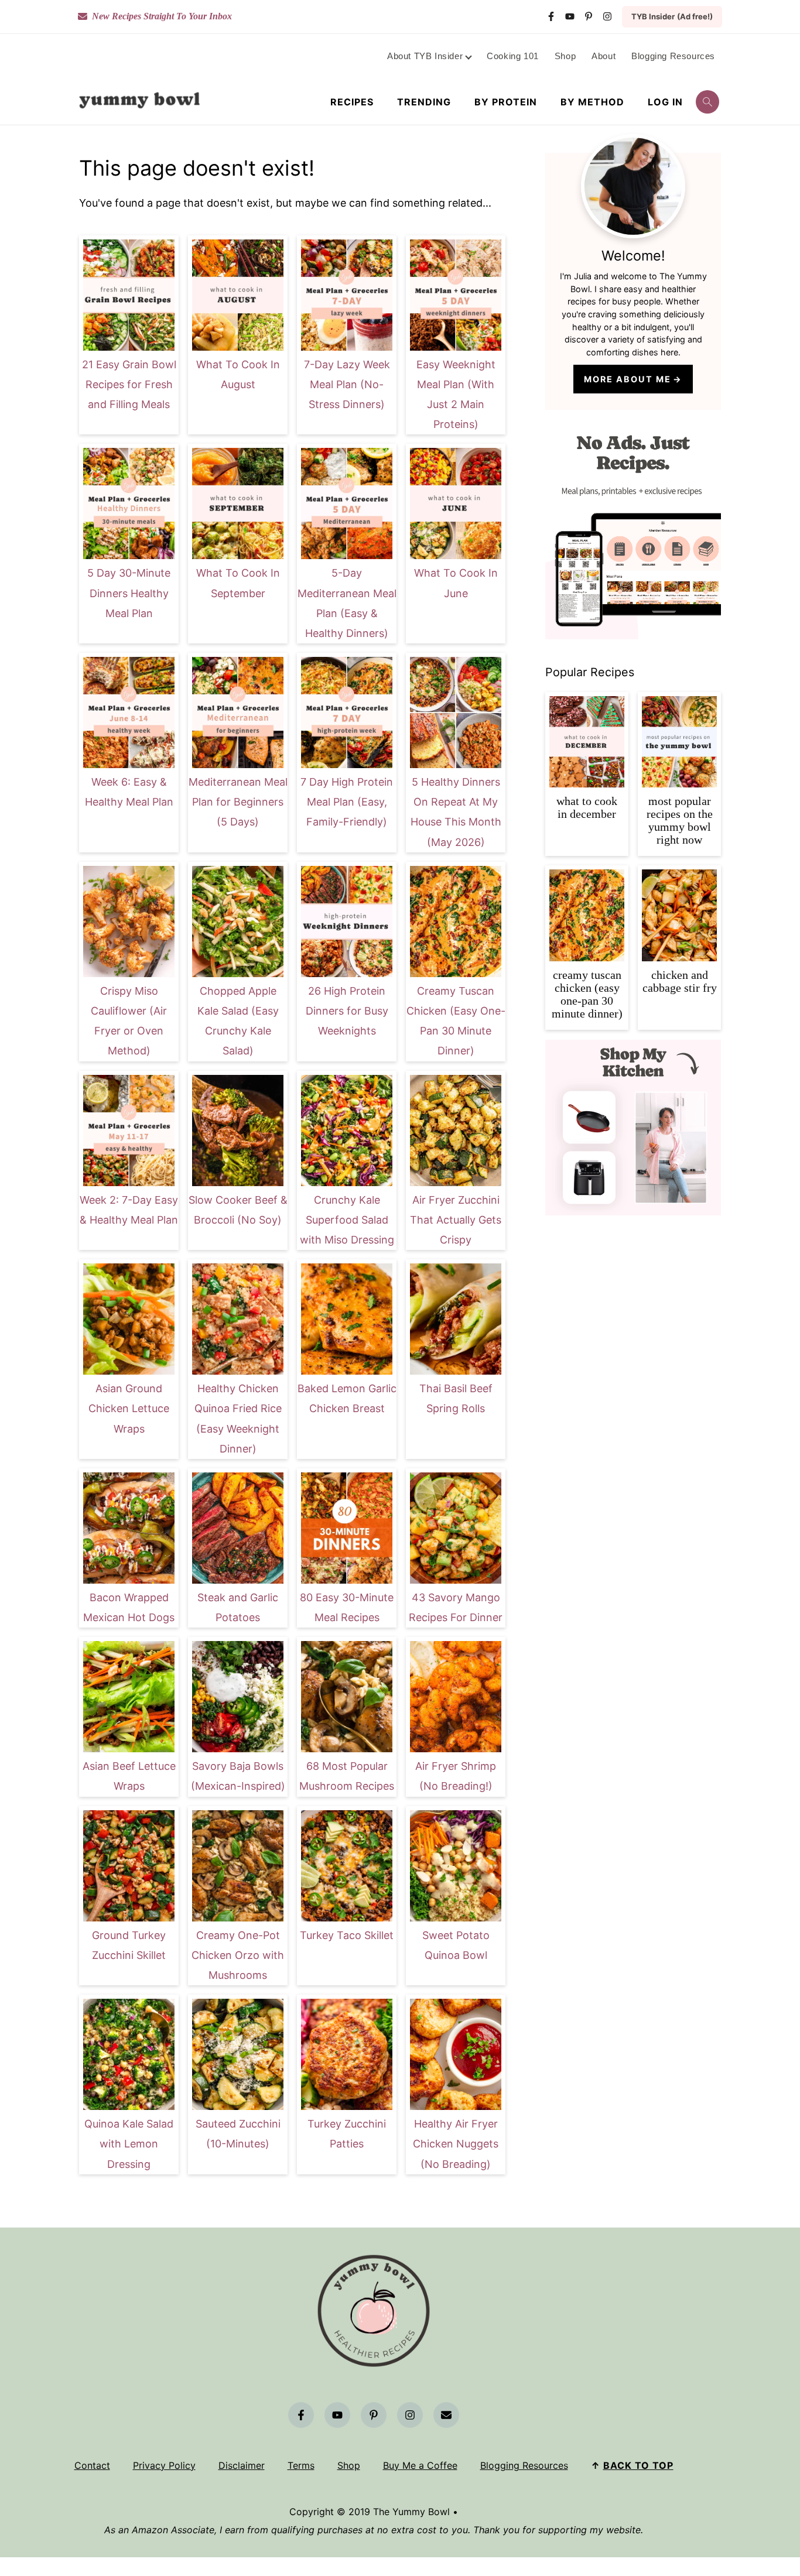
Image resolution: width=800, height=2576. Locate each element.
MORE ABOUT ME (628, 379)
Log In (665, 102)
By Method (592, 102)
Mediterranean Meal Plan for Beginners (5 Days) (238, 802)
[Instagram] (607, 16)
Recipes (352, 102)
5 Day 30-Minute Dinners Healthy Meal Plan (129, 593)
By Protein (506, 102)
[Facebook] (551, 16)
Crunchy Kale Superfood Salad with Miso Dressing (347, 1220)
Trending (424, 102)
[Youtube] (570, 16)
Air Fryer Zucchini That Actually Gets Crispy (456, 1220)
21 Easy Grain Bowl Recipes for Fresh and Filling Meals (129, 384)
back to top (638, 2465)
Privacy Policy (164, 2465)
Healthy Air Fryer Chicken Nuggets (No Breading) (456, 2144)
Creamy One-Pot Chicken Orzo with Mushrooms (238, 1955)
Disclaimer (242, 2465)
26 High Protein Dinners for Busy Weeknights (347, 1011)
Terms (301, 2465)
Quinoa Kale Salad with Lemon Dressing (129, 2144)
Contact (92, 2465)
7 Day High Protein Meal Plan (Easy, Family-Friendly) (347, 802)
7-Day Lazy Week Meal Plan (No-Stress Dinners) (347, 384)
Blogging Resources (524, 2465)
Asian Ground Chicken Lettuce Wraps (129, 1408)
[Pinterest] (589, 16)
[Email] (446, 2415)
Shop (349, 2465)
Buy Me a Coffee (420, 2465)
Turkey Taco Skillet (347, 1935)
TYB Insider (672, 16)
